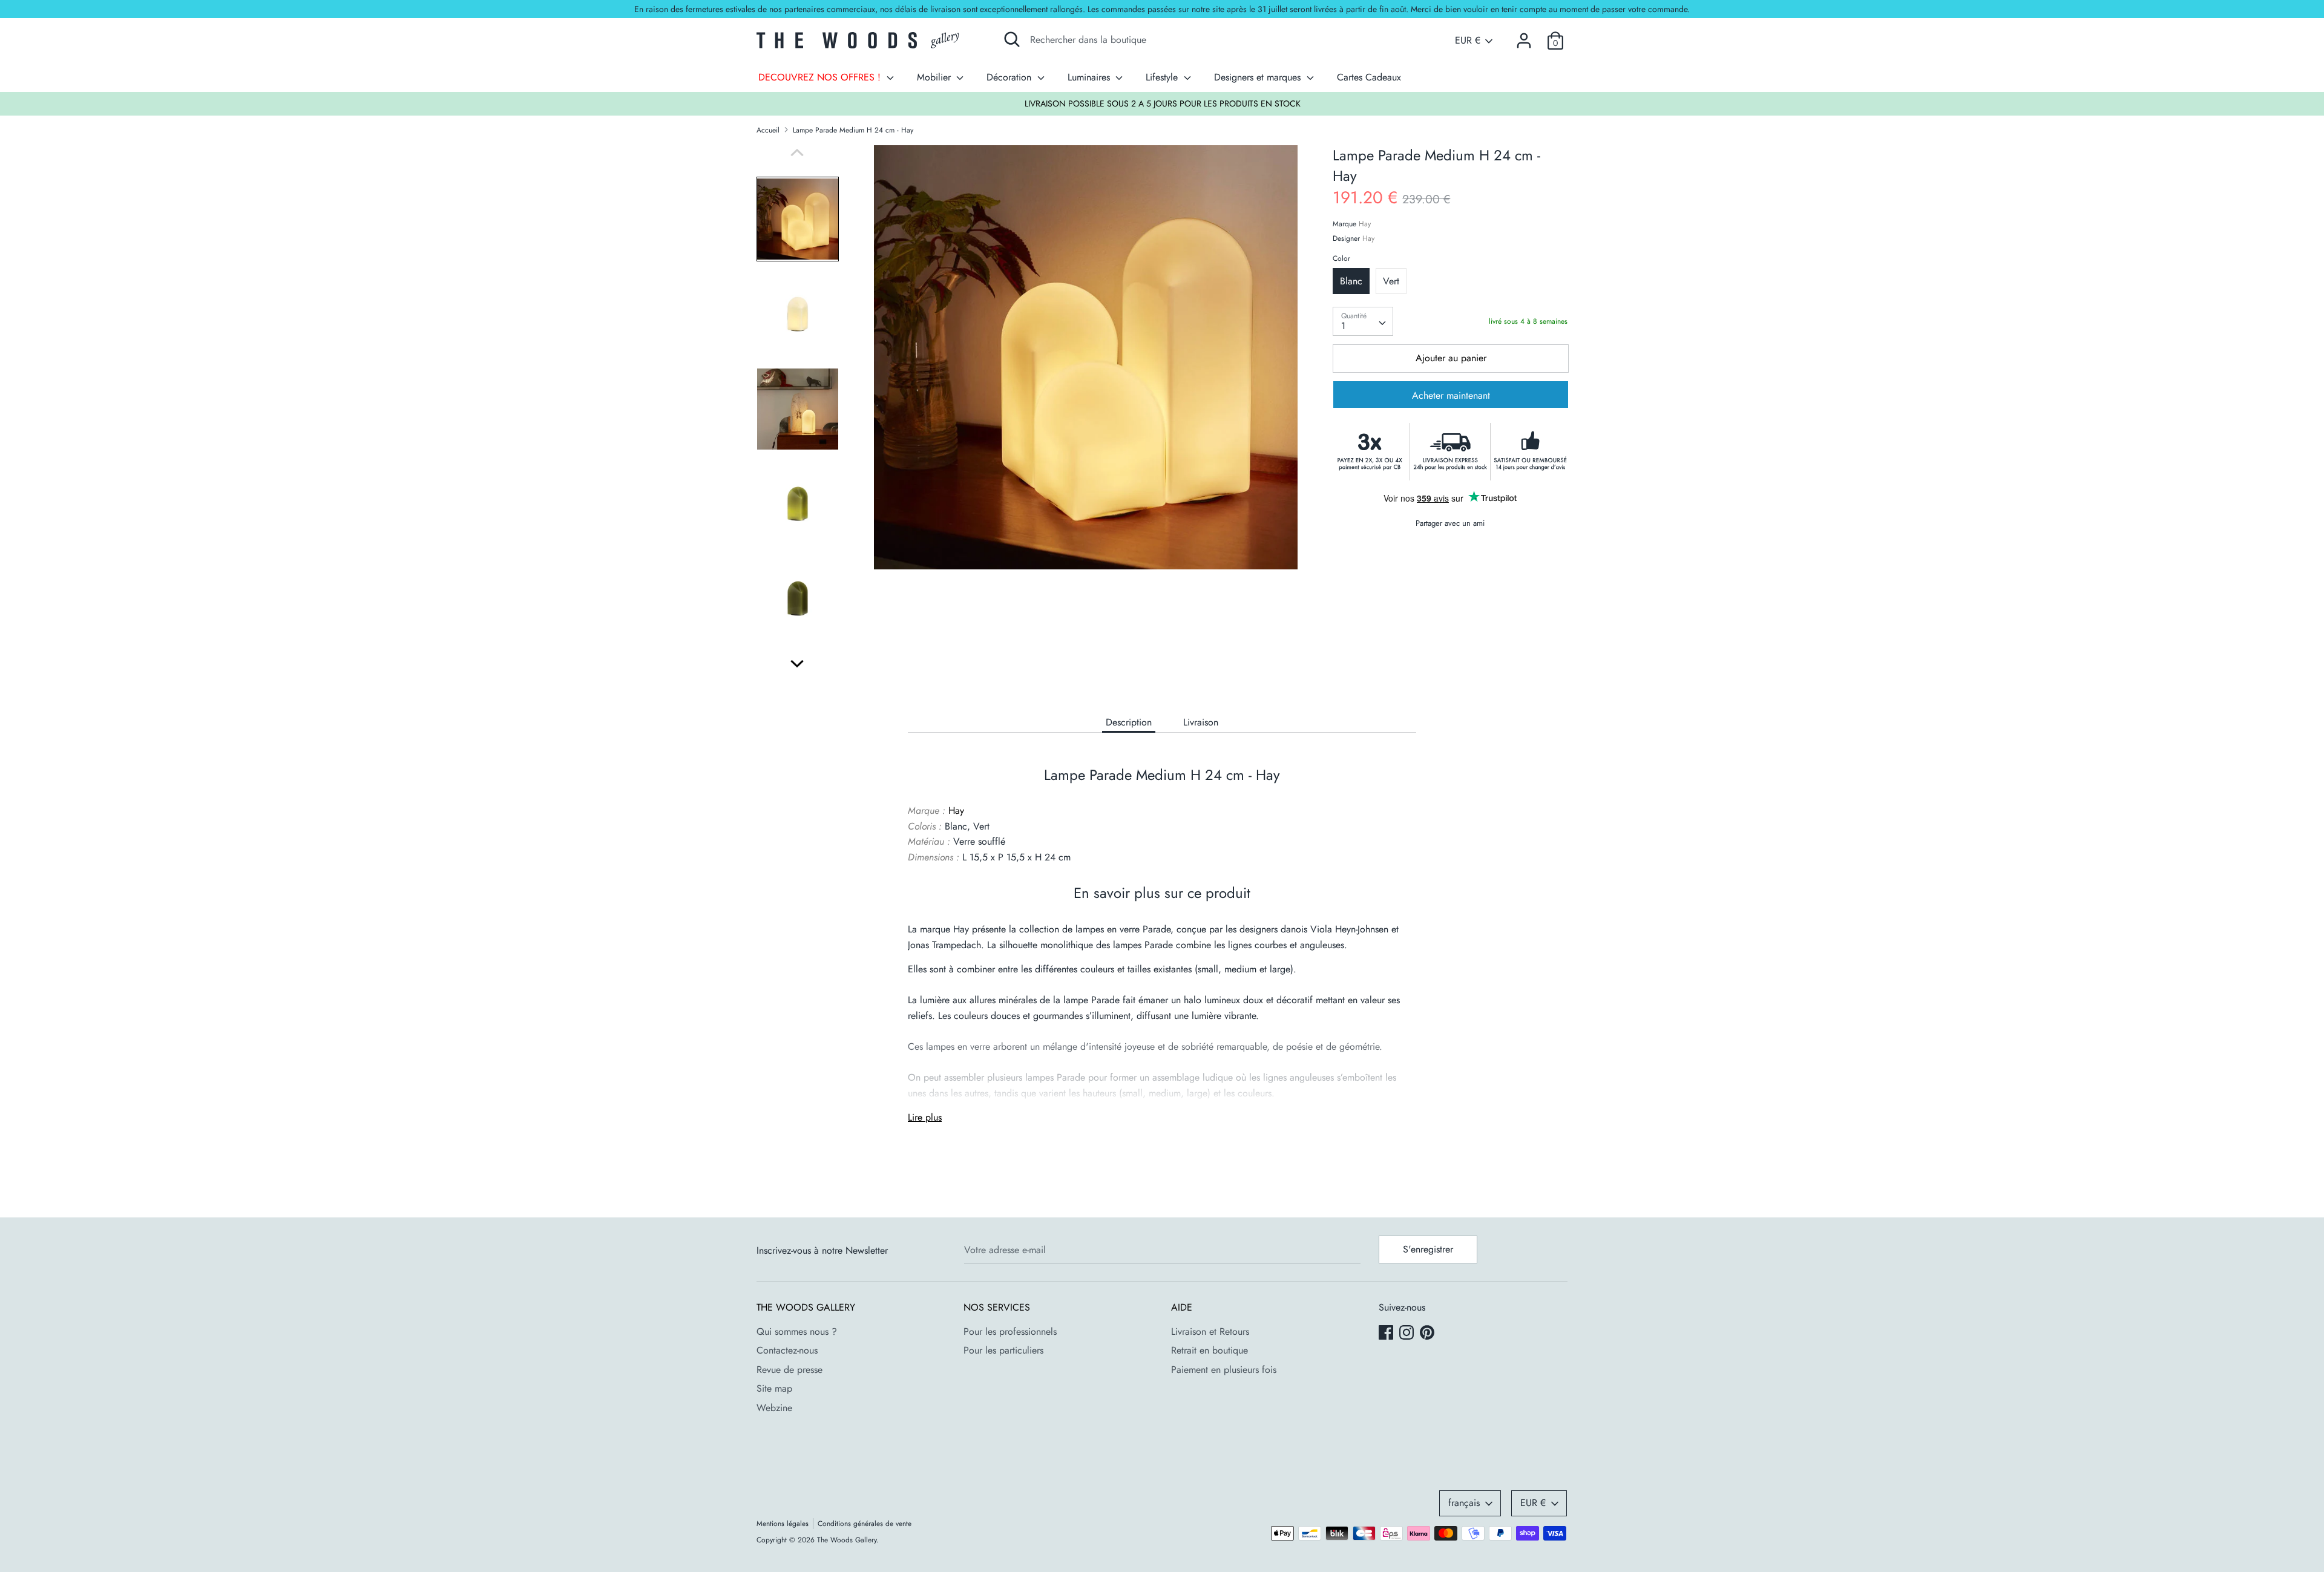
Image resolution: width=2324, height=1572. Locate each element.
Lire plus (925, 1117)
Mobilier (935, 77)
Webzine (774, 1408)
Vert (1391, 281)
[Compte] (1524, 36)
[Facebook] (1387, 1334)
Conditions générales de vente (865, 1524)
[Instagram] (1408, 1334)
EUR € (1468, 41)
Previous (797, 152)
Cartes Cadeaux (1369, 77)
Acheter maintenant (1451, 395)
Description (1129, 722)
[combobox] (1363, 321)
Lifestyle (1163, 77)
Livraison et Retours (1210, 1331)
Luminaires (1090, 77)
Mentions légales (783, 1524)
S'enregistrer (1428, 1249)
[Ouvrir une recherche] (1012, 39)
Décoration (1010, 77)
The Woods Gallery (847, 1540)
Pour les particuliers (1003, 1350)
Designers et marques (1259, 77)
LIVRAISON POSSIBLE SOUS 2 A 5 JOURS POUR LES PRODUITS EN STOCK (1163, 103)
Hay (1365, 224)
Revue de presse (789, 1370)
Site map (774, 1388)
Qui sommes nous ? (797, 1331)
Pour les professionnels (1010, 1331)
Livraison (1201, 722)
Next (797, 664)
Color (1341, 258)
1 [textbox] (1343, 326)
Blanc (1351, 281)
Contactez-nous (787, 1350)
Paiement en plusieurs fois (1224, 1370)
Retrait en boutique (1210, 1350)
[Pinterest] (1428, 1334)
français (1464, 1503)
